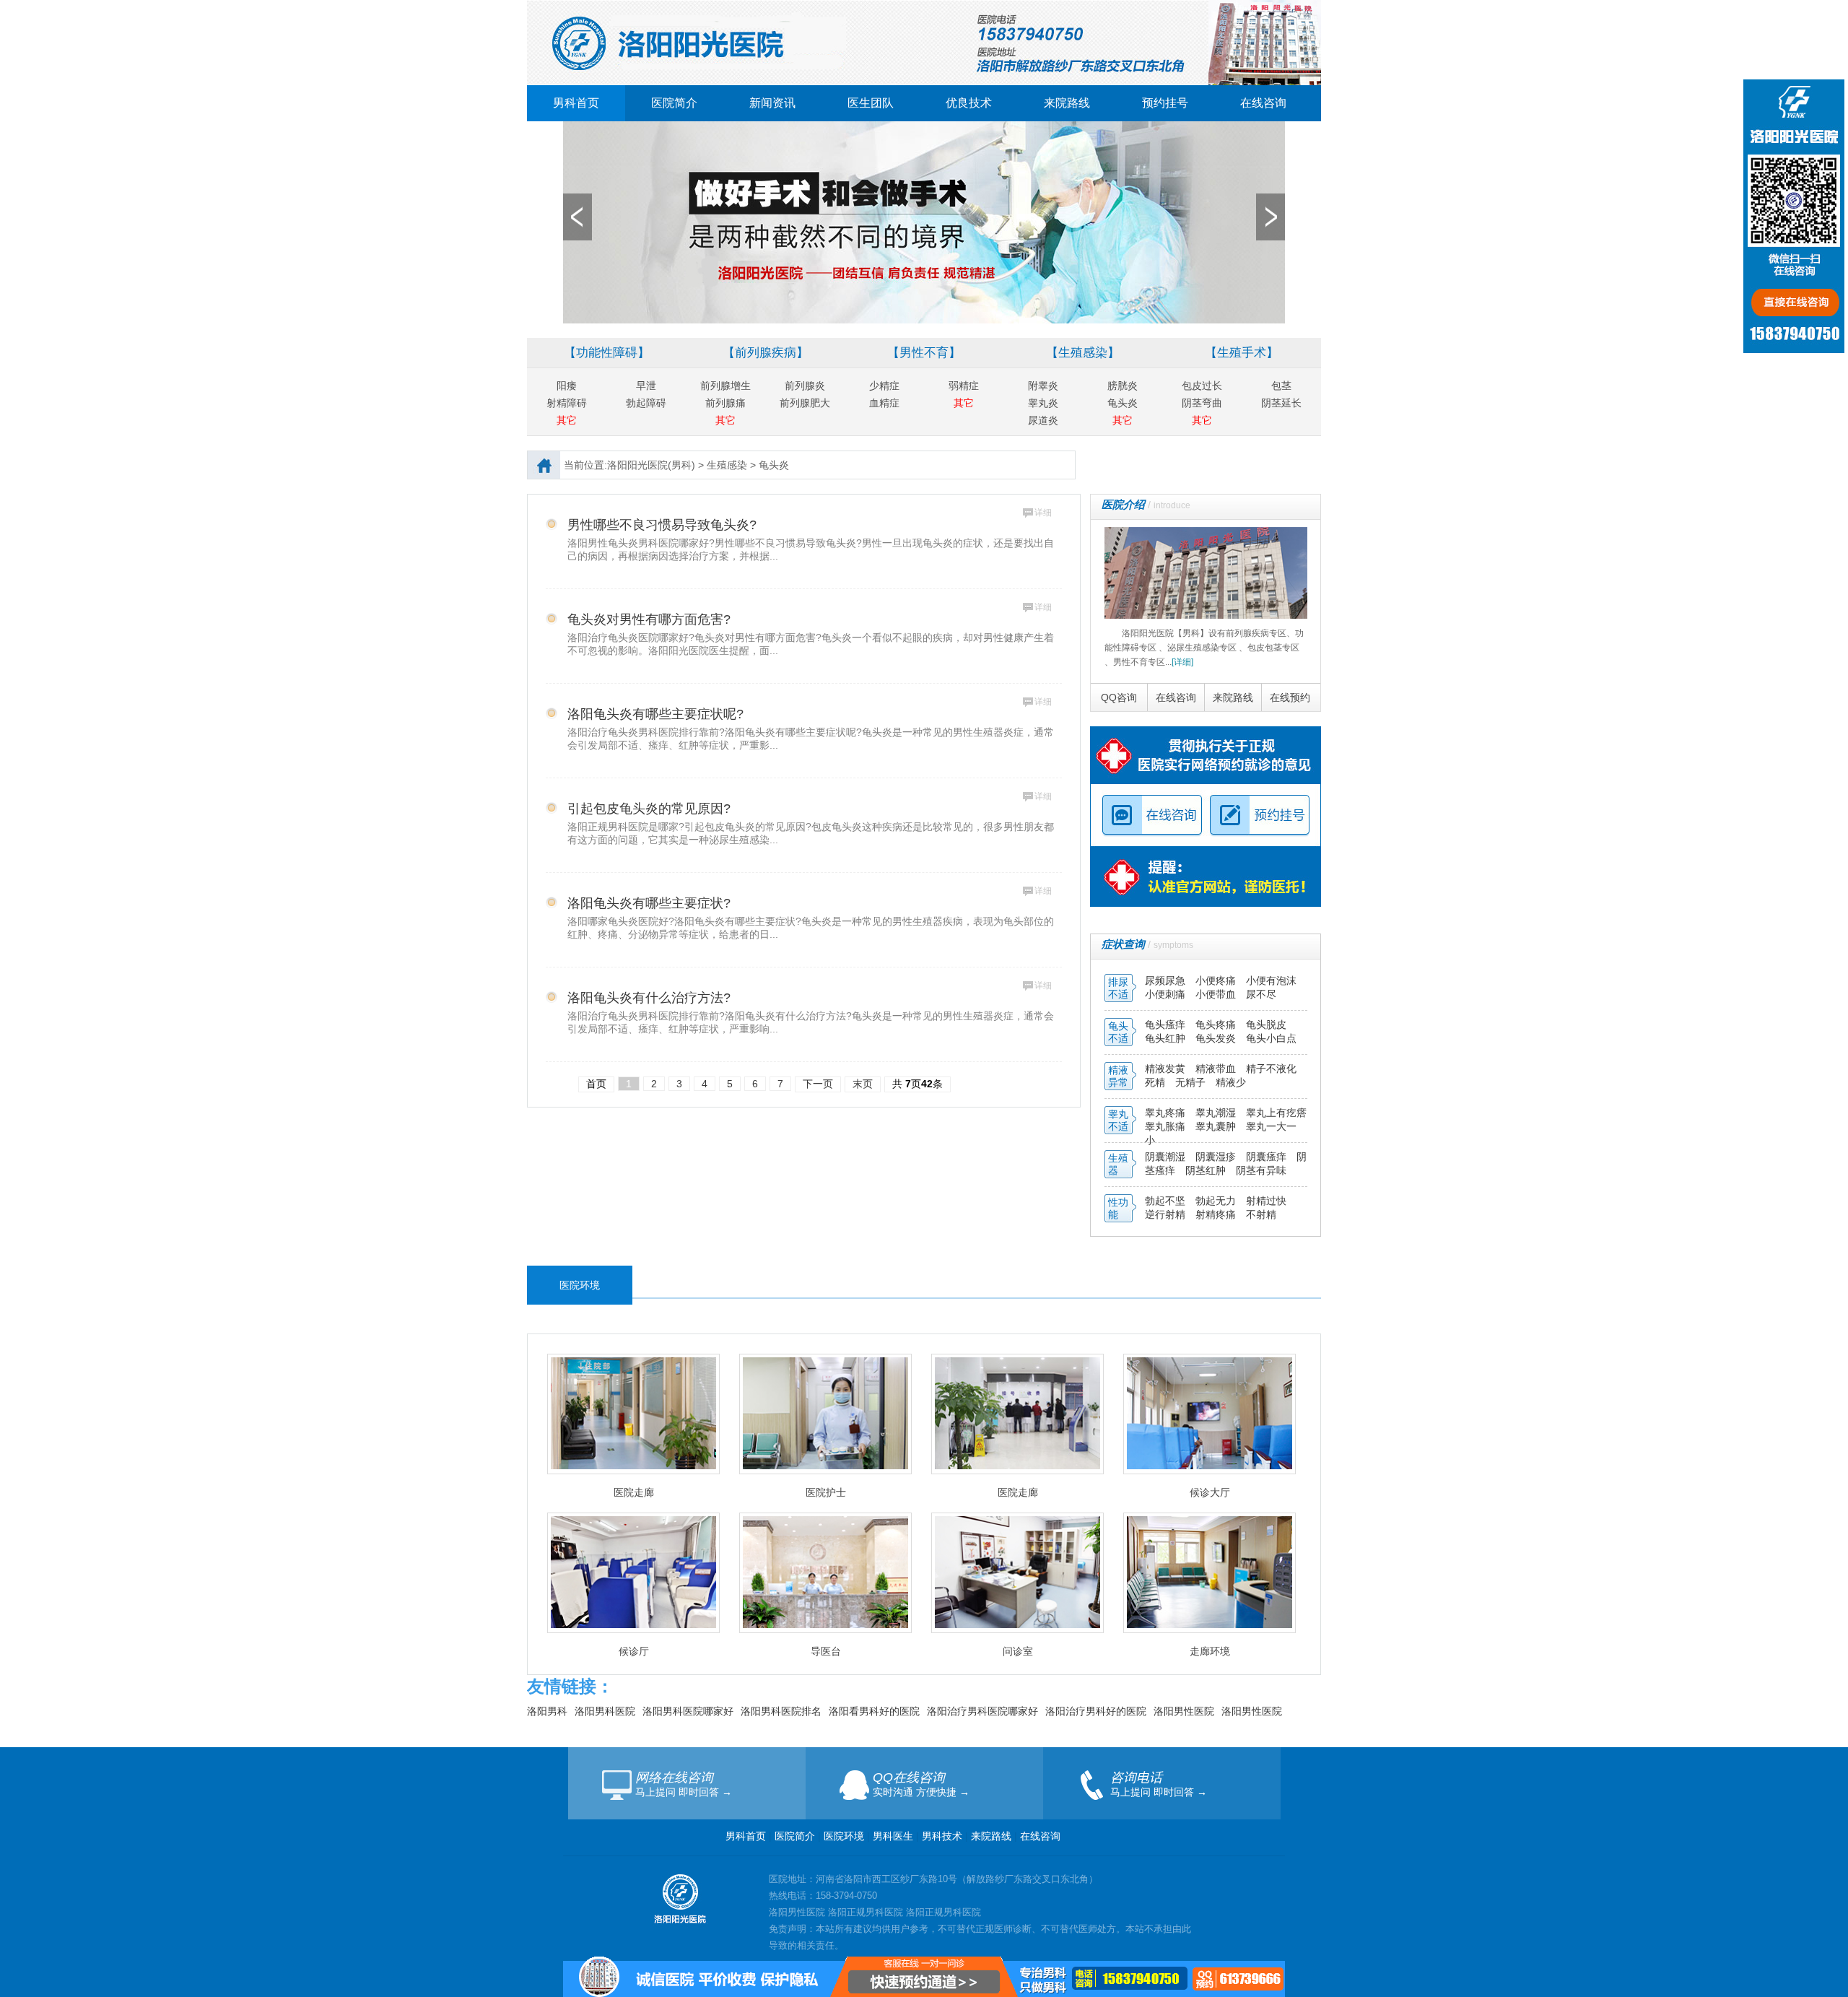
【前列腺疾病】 (766, 353)
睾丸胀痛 (1167, 1126)
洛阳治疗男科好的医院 (1096, 1711)
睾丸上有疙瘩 (1276, 1113)
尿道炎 (1043, 420)
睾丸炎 (1043, 403)
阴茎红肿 (1206, 1170)
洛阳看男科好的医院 (874, 1711)
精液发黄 (1165, 1069)
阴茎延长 (1281, 403)
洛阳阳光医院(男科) (651, 465)
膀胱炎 (1123, 386)
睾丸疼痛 (1165, 1113)
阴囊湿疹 (1217, 1157)
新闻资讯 (772, 103)
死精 (1155, 1082)
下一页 (818, 1084)
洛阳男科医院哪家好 (688, 1711)
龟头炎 (1123, 403)
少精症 (884, 386)
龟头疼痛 (1217, 1024)
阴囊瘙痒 (1268, 1157)
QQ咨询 (1119, 697)
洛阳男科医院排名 (781, 1711)
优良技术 (969, 103)
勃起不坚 (1165, 1201)
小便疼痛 (1217, 980)
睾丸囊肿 (1216, 1126)
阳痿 (567, 386)
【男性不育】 (924, 353)
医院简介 (674, 103)
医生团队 (871, 103)
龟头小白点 (1271, 1038)
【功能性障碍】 (607, 353)
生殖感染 (727, 465)
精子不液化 (1271, 1069)
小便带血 (1217, 994)
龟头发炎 (1217, 1038)
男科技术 (942, 1836)
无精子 (1190, 1082)
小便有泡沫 (1271, 980)
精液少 (1231, 1082)
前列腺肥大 (805, 403)
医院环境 (844, 1836)
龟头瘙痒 (1167, 1024)
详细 (1043, 513)
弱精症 (964, 386)
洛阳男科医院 (605, 1711)
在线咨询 (1263, 103)
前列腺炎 (805, 386)
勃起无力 (1217, 1201)
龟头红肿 (1167, 1038)
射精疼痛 (1217, 1214)
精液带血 (1217, 1069)
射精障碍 (567, 403)
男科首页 (576, 103)
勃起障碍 (646, 403)
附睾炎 (1043, 386)
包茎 (1281, 386)
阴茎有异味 (1261, 1170)
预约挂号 (1165, 103)
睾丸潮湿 (1217, 1113)
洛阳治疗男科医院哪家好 (982, 1711)
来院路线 (1067, 103)
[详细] (1182, 662)
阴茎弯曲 (1202, 403)
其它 (567, 420)
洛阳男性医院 (1184, 1711)
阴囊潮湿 (1165, 1157)
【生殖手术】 (1242, 353)
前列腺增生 (725, 386)
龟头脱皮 (1266, 1024)
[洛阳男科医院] (924, 6)
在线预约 (1290, 697)
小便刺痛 (1167, 994)
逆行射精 (1167, 1214)
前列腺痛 (725, 403)
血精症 (884, 403)
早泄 (646, 386)
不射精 (1261, 1214)
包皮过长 (1202, 386)
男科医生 (894, 1836)
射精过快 (1266, 1201)
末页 (863, 1084)
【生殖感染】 (1083, 353)
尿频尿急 (1167, 980)
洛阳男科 (547, 1711)
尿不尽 (1261, 994)
